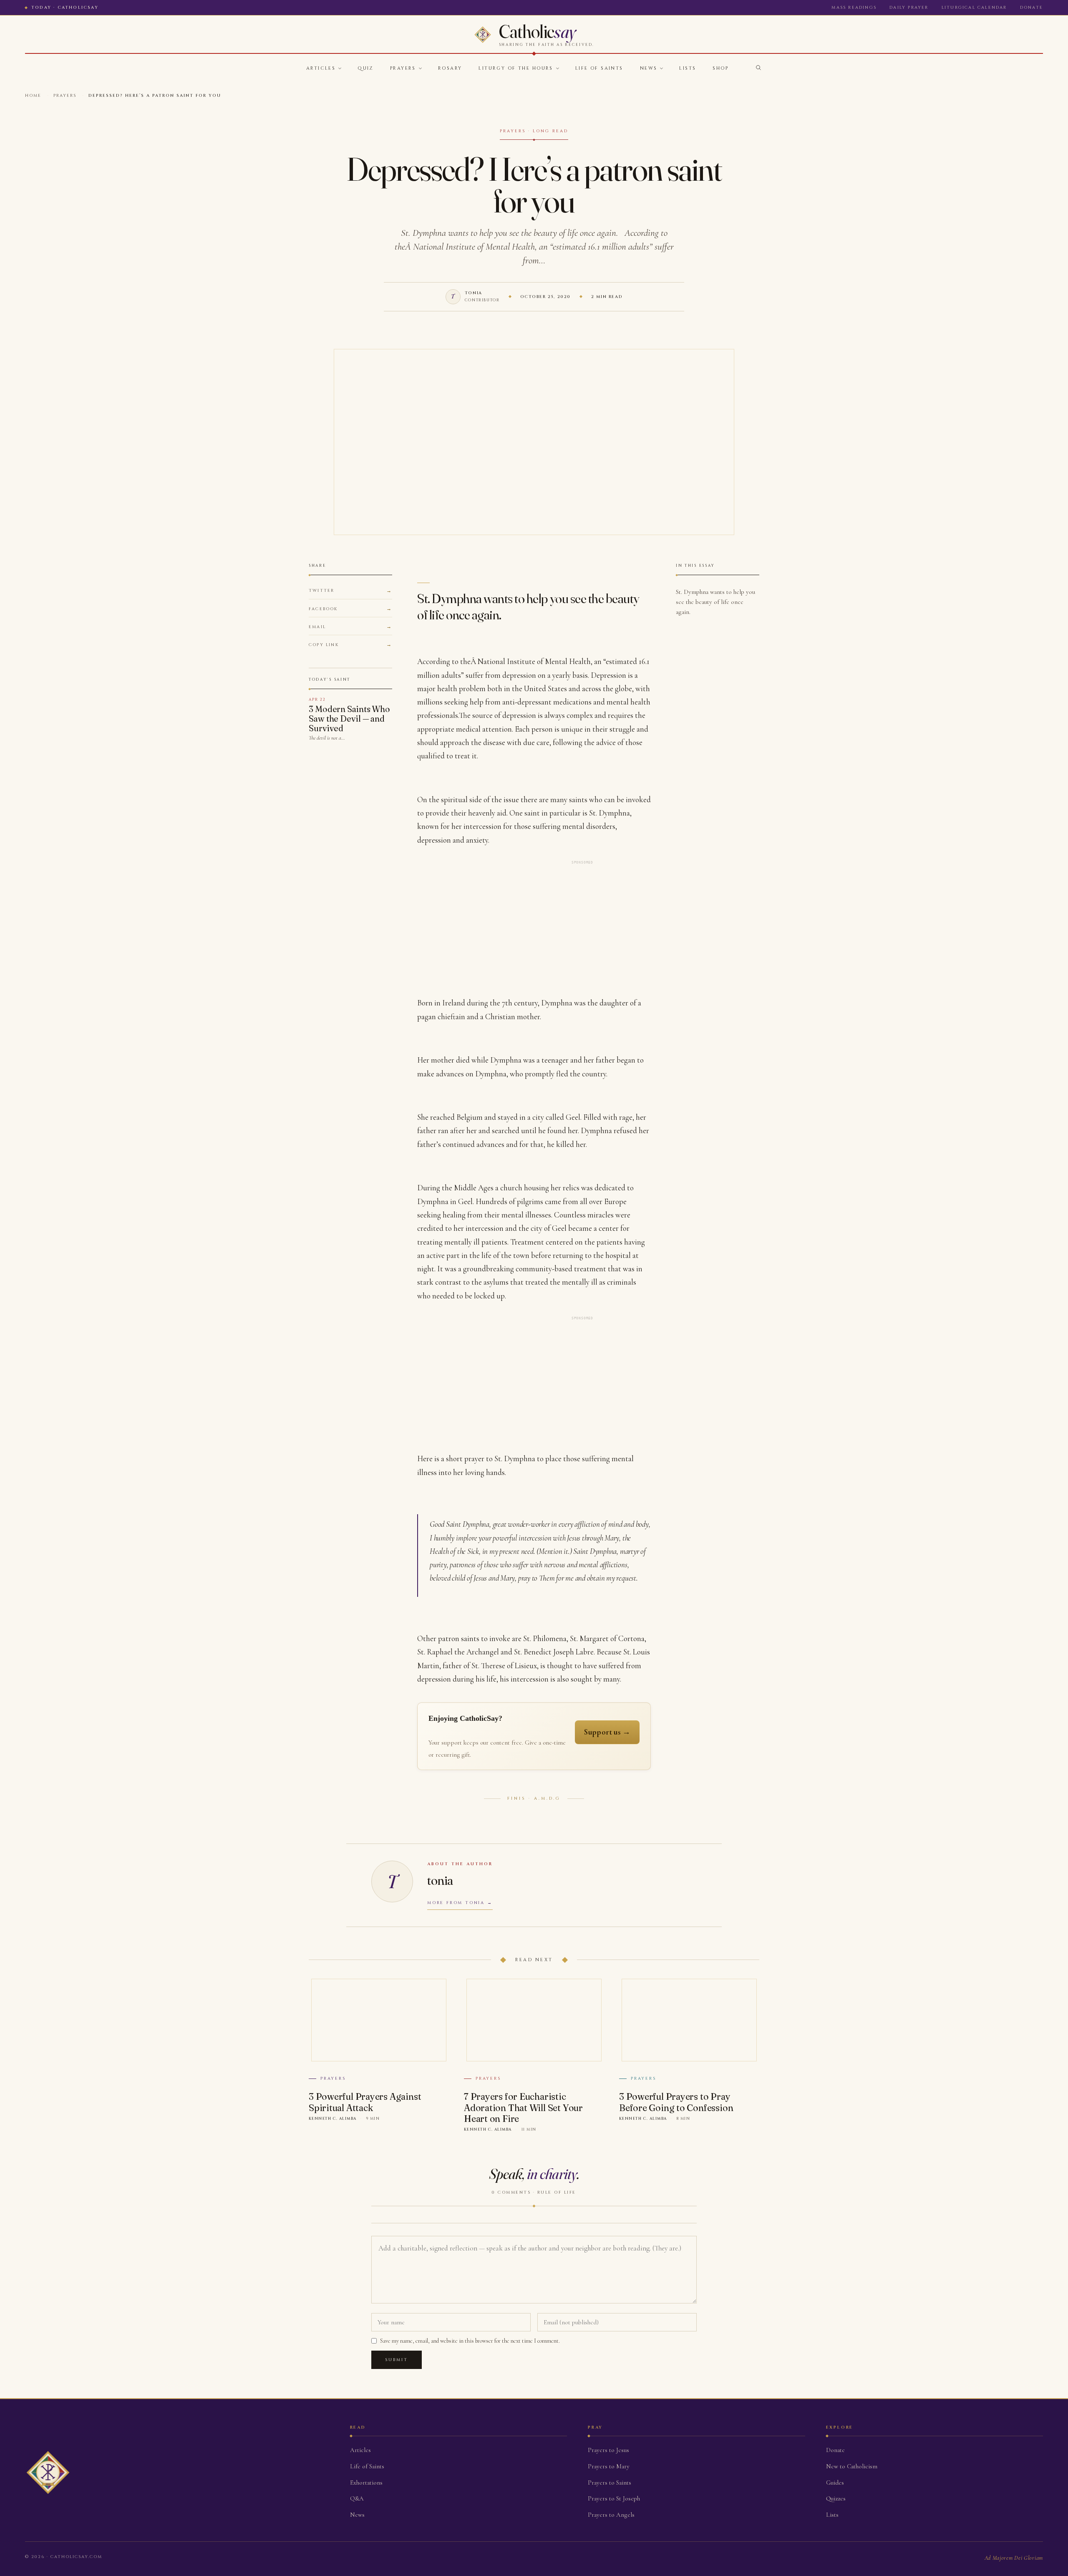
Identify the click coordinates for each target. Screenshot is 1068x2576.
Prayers (403, 68)
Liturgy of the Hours (516, 68)
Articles (321, 68)
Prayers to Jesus (608, 2450)
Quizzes (836, 2498)
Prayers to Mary (609, 2466)
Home (33, 96)
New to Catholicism (852, 2466)
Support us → (607, 1732)
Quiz (365, 68)
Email (317, 627)
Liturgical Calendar (974, 8)
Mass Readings (854, 8)
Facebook (323, 609)
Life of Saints (599, 68)
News (649, 68)
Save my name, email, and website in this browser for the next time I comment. (470, 2341)
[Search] (758, 68)
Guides (835, 2483)
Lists (688, 68)
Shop (720, 68)
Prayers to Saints (610, 2483)
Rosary (450, 68)
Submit (397, 2360)
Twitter (321, 591)
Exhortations (366, 2483)
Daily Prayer (909, 8)
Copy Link (324, 645)
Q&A (357, 2498)
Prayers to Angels (611, 2515)
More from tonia (456, 1903)
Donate (1031, 8)
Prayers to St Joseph (614, 2498)
